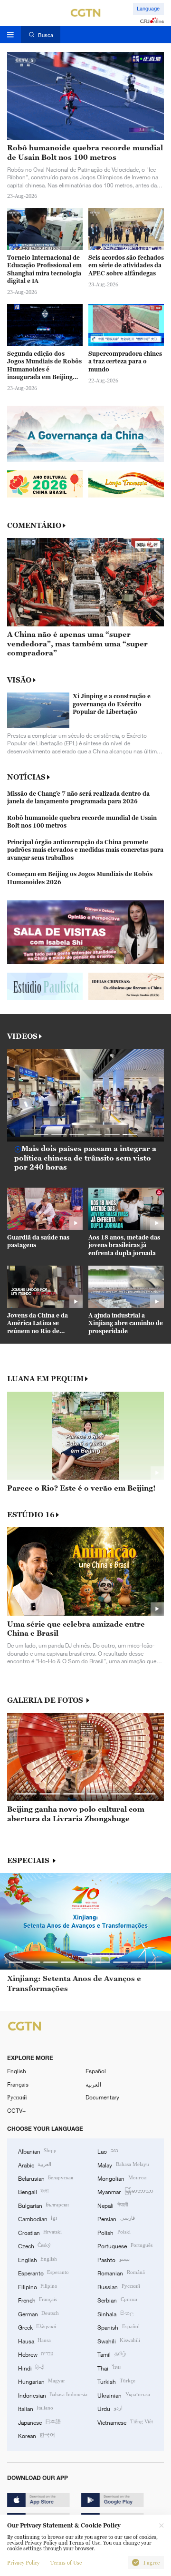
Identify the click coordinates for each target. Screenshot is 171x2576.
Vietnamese (125, 2422)
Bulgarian (43, 2205)
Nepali (112, 2205)
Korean (37, 2435)
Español (96, 2071)
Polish (114, 2232)
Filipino (38, 2286)
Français (18, 2084)
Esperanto (43, 2273)
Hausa (34, 2341)
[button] (41, 1134)
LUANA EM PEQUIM (45, 1379)
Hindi (31, 2368)
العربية (93, 2084)
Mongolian (122, 2178)
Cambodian (38, 2218)
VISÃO (19, 680)
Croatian (40, 2232)
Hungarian (42, 2381)
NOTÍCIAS (26, 777)
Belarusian (46, 2178)
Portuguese (125, 2245)
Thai (109, 2368)
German (38, 2313)
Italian (36, 2408)
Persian (116, 2218)
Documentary (102, 2097)
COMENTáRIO (34, 525)
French (38, 2300)
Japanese (39, 2422)
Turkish (116, 2381)
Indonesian (53, 2395)
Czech (34, 2245)
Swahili (119, 2341)
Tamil (111, 2354)
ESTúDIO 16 (31, 1515)
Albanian (37, 2151)
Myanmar (125, 2191)
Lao (108, 2151)
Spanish (118, 2327)
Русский (17, 2097)
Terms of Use (66, 2563)
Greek (37, 2327)
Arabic (35, 2165)
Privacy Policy (23, 2563)
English (17, 2071)
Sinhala (115, 2313)
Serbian (117, 2300)
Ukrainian (123, 2395)
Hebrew (36, 2354)
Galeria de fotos (46, 1700)
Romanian (121, 2273)
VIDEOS (22, 1036)
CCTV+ (16, 2110)
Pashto (113, 2259)
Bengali (33, 2191)
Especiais (29, 1860)
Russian (119, 2286)
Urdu (110, 2408)
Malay (123, 2165)
